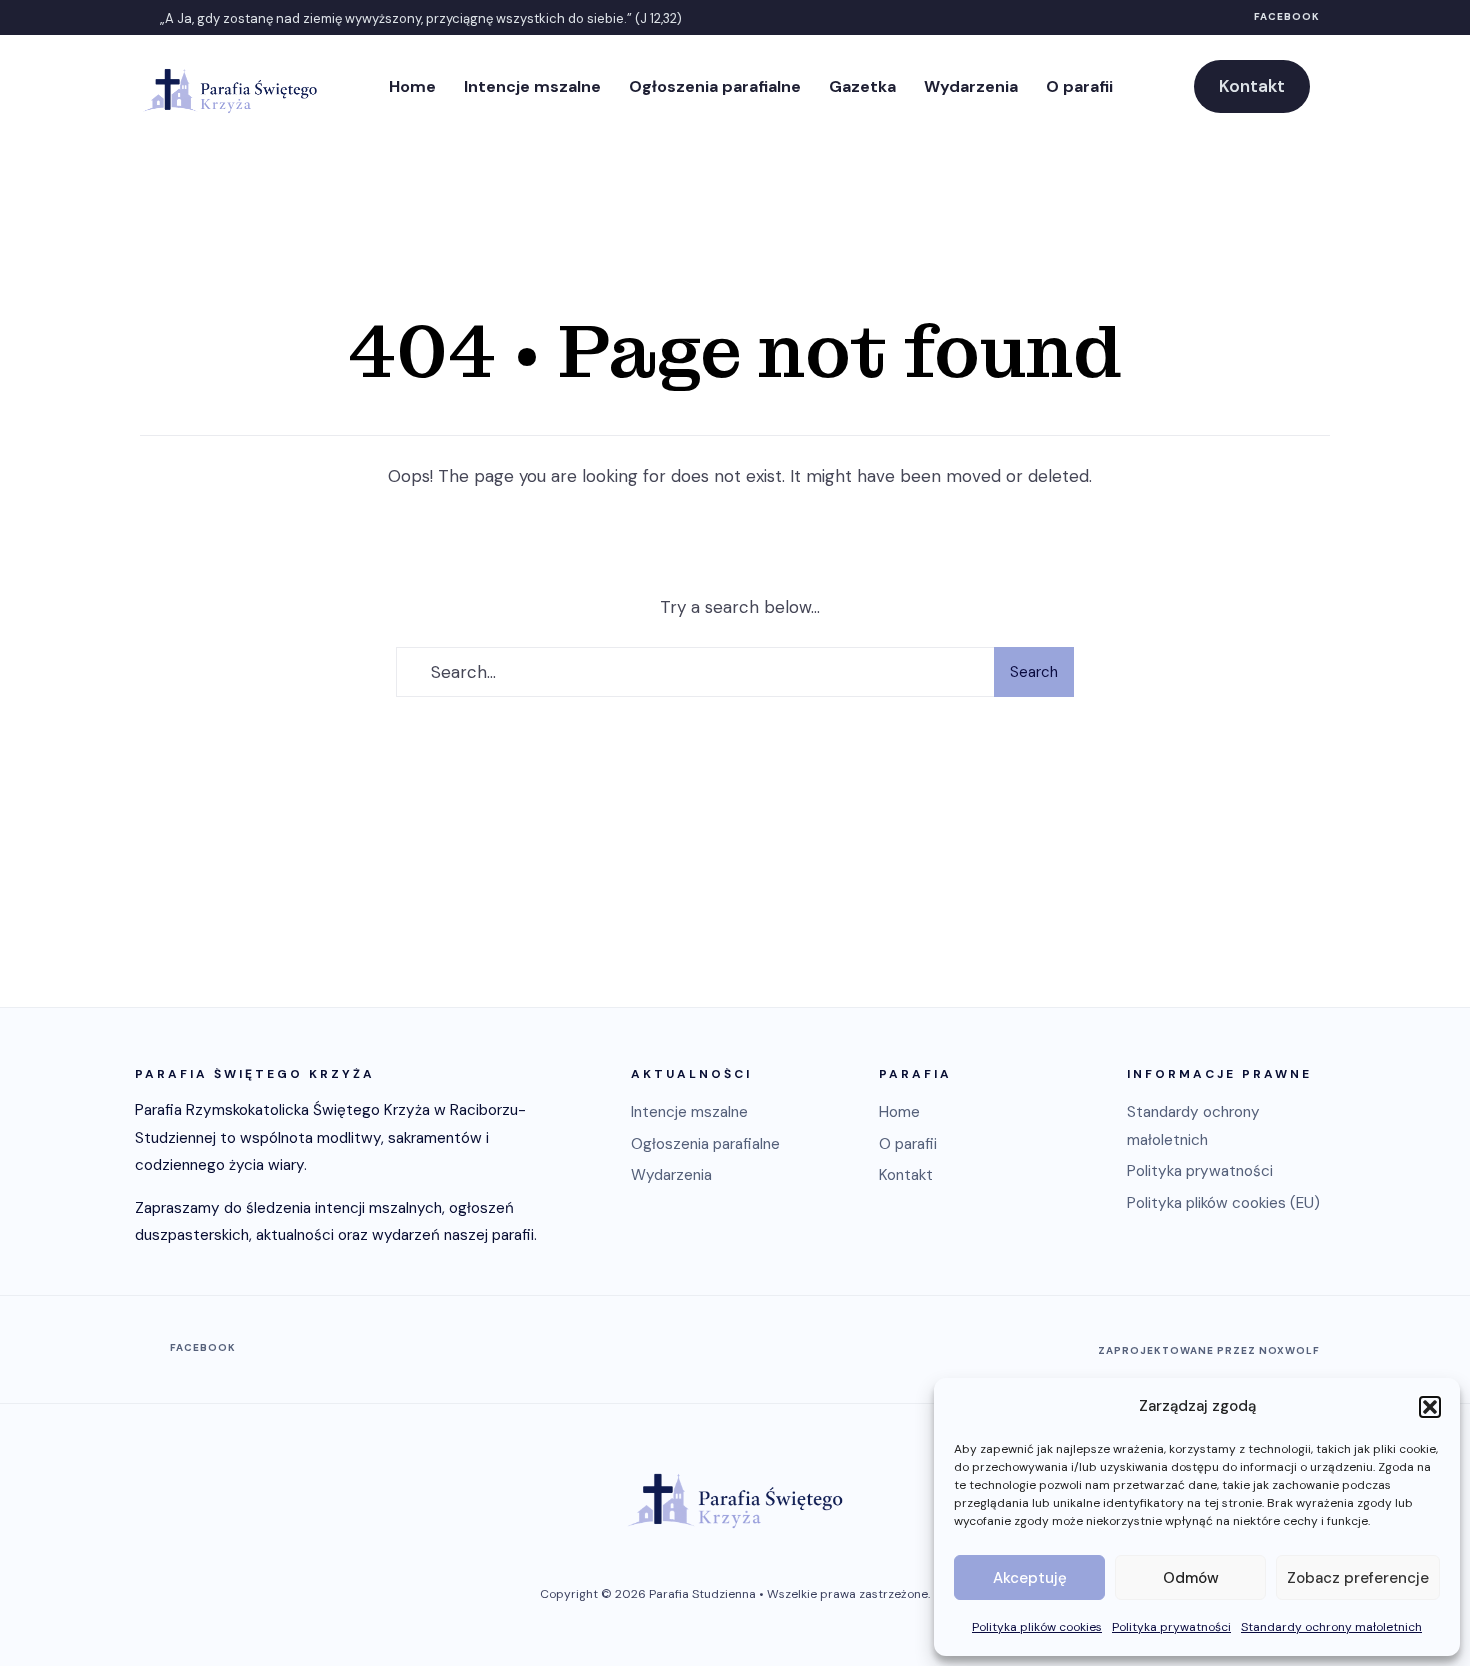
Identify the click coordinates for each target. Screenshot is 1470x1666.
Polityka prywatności (1171, 1627)
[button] (1430, 1407)
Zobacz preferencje (1358, 1578)
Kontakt (1252, 86)
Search (1034, 672)
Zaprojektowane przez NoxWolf (1209, 1350)
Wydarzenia (971, 86)
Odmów (1191, 1578)
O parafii (1079, 86)
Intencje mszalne (532, 86)
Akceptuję (1030, 1578)
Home (412, 86)
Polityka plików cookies (1037, 1627)
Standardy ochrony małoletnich (1331, 1627)
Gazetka (862, 86)
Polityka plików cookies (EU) (1223, 1203)
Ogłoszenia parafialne (715, 86)
